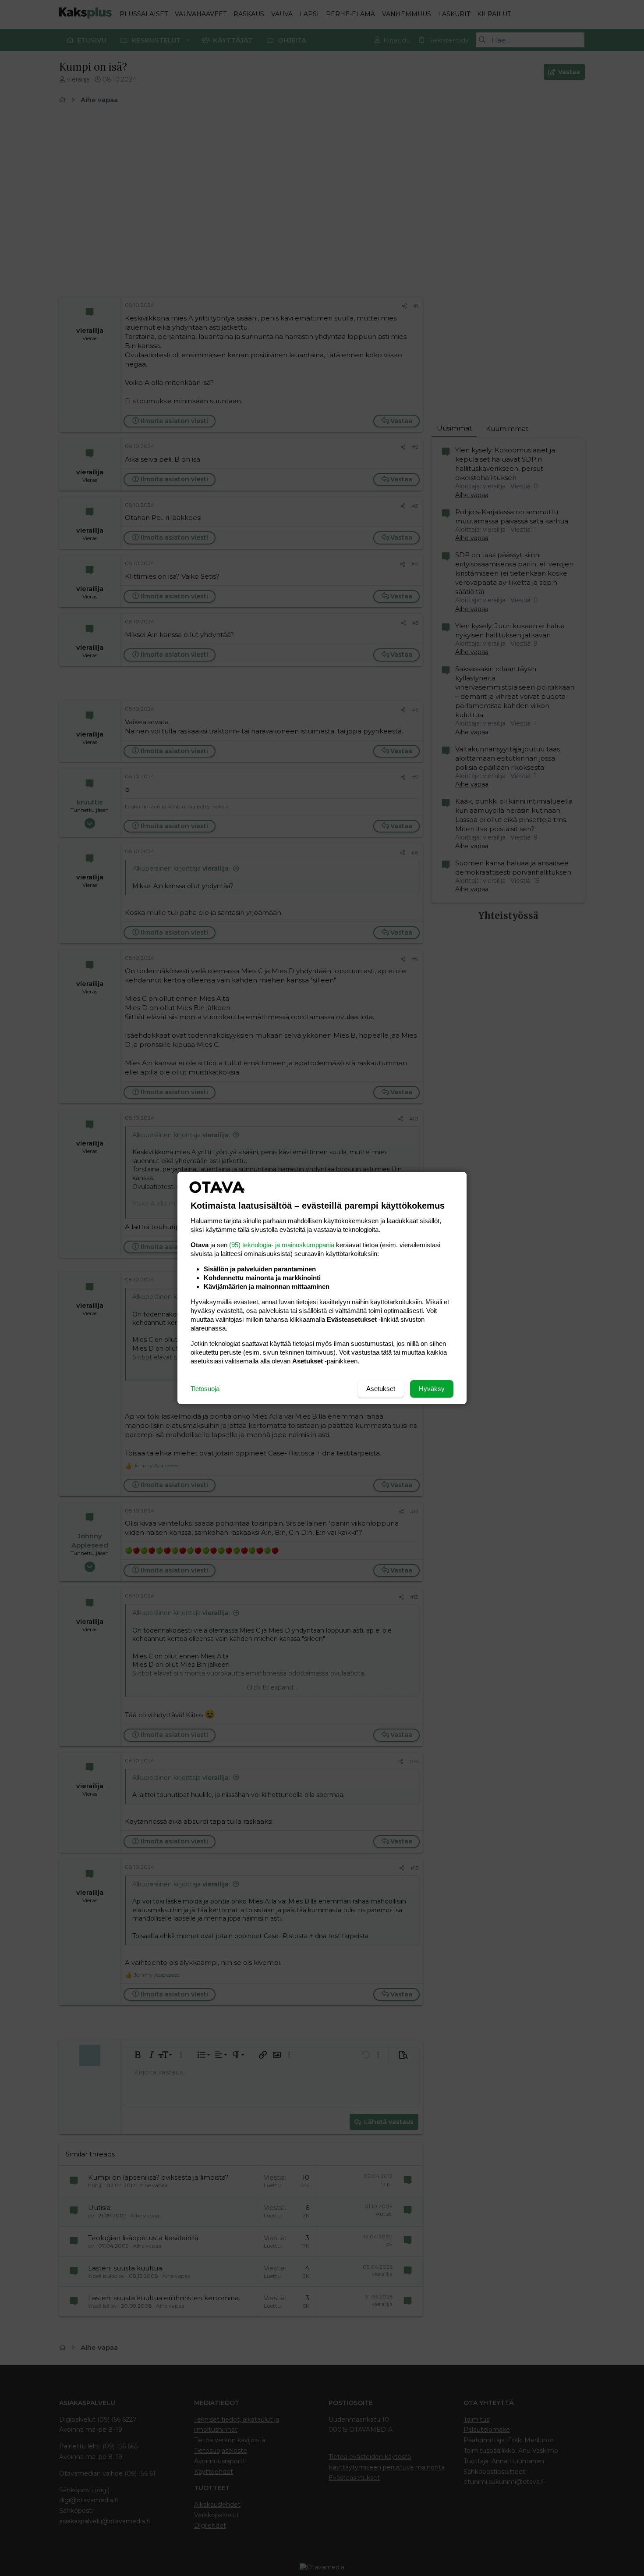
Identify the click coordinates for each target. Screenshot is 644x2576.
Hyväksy (432, 1389)
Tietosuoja (205, 1389)
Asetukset (381, 1389)
